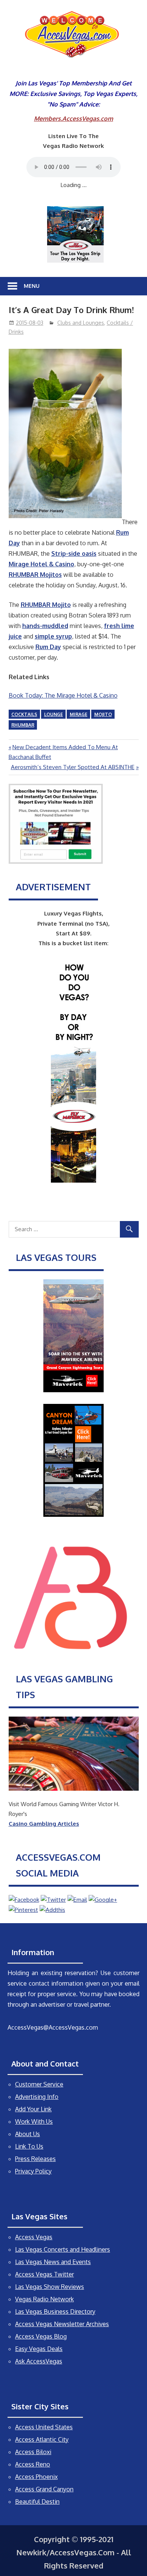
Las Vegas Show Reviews (50, 2287)
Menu (32, 286)
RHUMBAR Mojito (46, 605)
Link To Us (29, 2146)
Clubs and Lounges (81, 323)
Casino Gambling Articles (44, 1824)
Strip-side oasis (74, 554)
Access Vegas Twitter (44, 2274)
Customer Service (39, 2084)
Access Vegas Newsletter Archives (62, 2324)
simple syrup (53, 636)
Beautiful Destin (37, 2501)
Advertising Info (37, 2097)
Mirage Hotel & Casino (41, 564)
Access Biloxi (33, 2452)
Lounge (54, 714)
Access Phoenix (36, 2477)
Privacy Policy (33, 2171)
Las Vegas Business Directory (55, 2311)
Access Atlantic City (42, 2439)
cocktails (24, 714)
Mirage (79, 714)
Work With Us (34, 2121)
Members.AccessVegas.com (73, 119)
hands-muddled (45, 626)
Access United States (44, 2427)
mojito (103, 714)
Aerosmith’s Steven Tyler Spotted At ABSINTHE (73, 767)
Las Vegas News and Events (53, 2262)
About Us (28, 2134)
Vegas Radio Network (44, 2299)
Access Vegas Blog (41, 2336)
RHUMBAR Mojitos (35, 575)
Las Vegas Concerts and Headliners (63, 2249)
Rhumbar (23, 725)
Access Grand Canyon (44, 2489)
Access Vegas (34, 2237)
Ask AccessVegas (39, 2361)
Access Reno (33, 2464)
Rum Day (48, 647)
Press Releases (35, 2159)
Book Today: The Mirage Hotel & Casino (63, 695)
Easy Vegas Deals (39, 2349)
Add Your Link (33, 2109)
